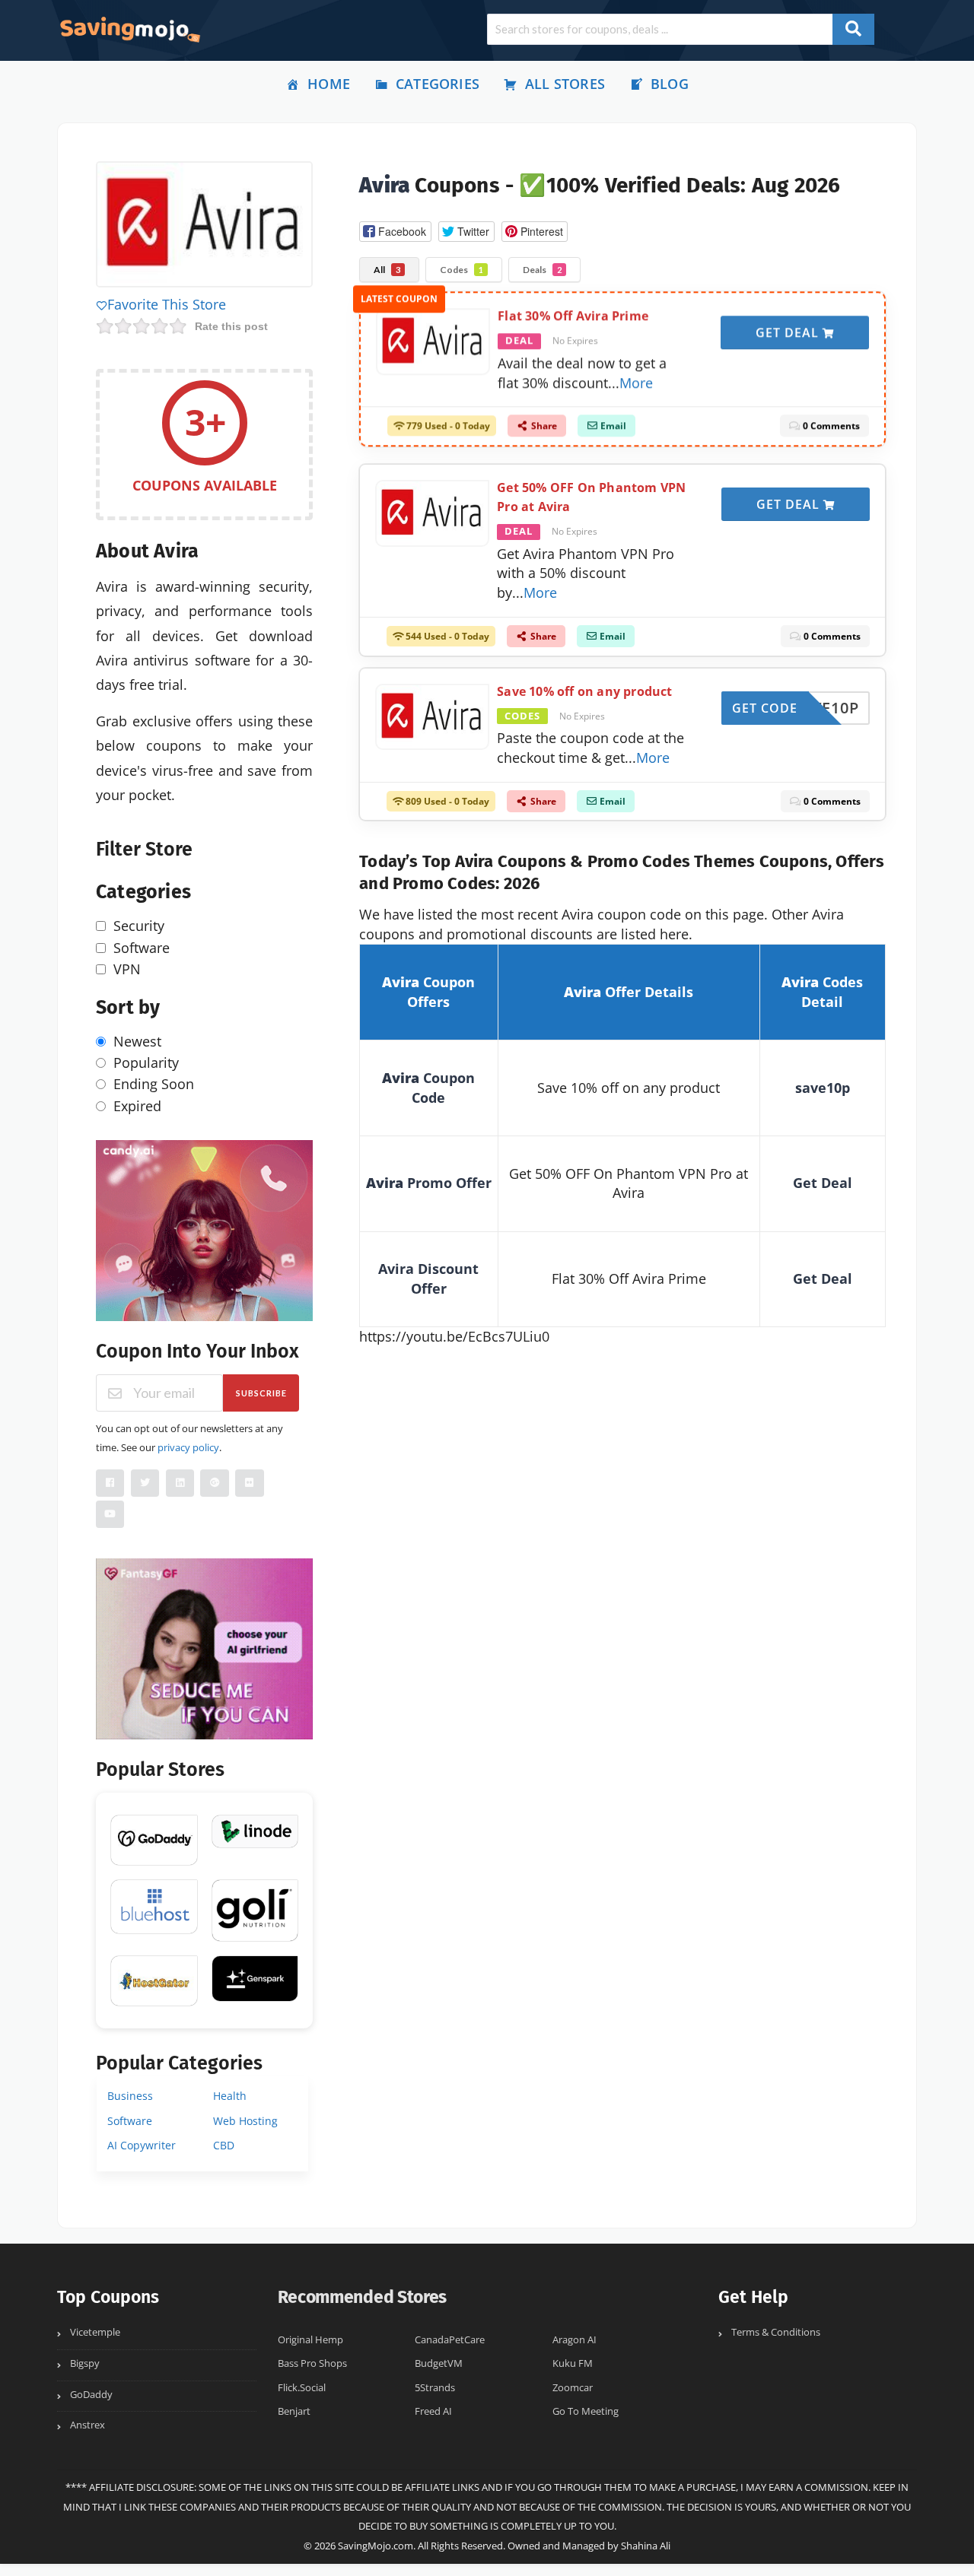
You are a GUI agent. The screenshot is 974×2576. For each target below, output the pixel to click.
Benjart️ (294, 2411)
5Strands (435, 2388)
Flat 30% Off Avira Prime (573, 322)
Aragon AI (575, 2340)
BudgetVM (439, 2363)
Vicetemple (95, 2332)
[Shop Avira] (204, 227)
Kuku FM (573, 2363)
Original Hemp (310, 2340)
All (387, 270)
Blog (670, 84)
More (636, 388)
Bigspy (85, 2363)
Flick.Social (302, 2388)
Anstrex (88, 2425)
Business (130, 2096)
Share (543, 432)
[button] (395, 232)
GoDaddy (91, 2395)
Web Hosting (245, 2121)
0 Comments (830, 432)
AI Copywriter (142, 2145)
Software (130, 2121)
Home (329, 84)
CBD (224, 2145)
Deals (542, 270)
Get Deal (789, 338)
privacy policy (188, 1447)
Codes (462, 270)
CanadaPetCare (450, 2340)
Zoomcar (573, 2388)
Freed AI (433, 2411)
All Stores (565, 84)
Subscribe (261, 1393)
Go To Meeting (586, 2411)
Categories (438, 84)
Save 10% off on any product (584, 691)
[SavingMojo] (129, 29)
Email (612, 432)
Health (230, 2096)
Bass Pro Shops (312, 2363)
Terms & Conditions (776, 2332)
